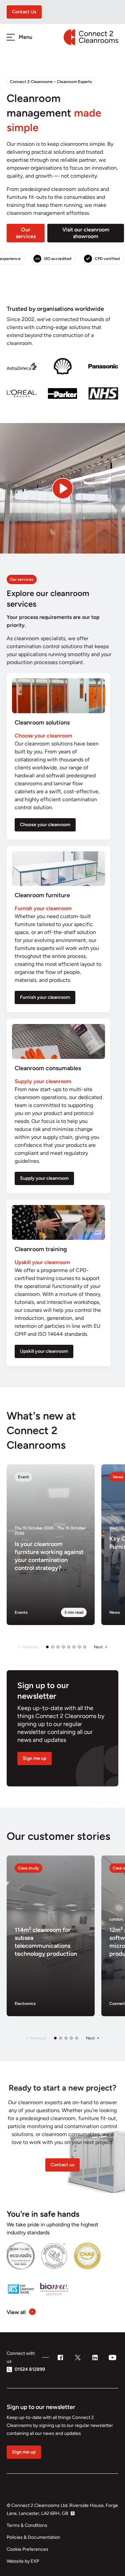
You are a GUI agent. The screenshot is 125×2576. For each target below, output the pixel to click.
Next (98, 1647)
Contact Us (24, 12)
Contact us (62, 2165)
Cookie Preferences (27, 2549)
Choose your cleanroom (45, 825)
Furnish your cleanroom (45, 997)
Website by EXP (23, 2561)
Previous (30, 1647)
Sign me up (34, 1758)
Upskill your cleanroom (44, 1351)
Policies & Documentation (33, 2537)
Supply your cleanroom (44, 1178)
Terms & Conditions (27, 2525)
